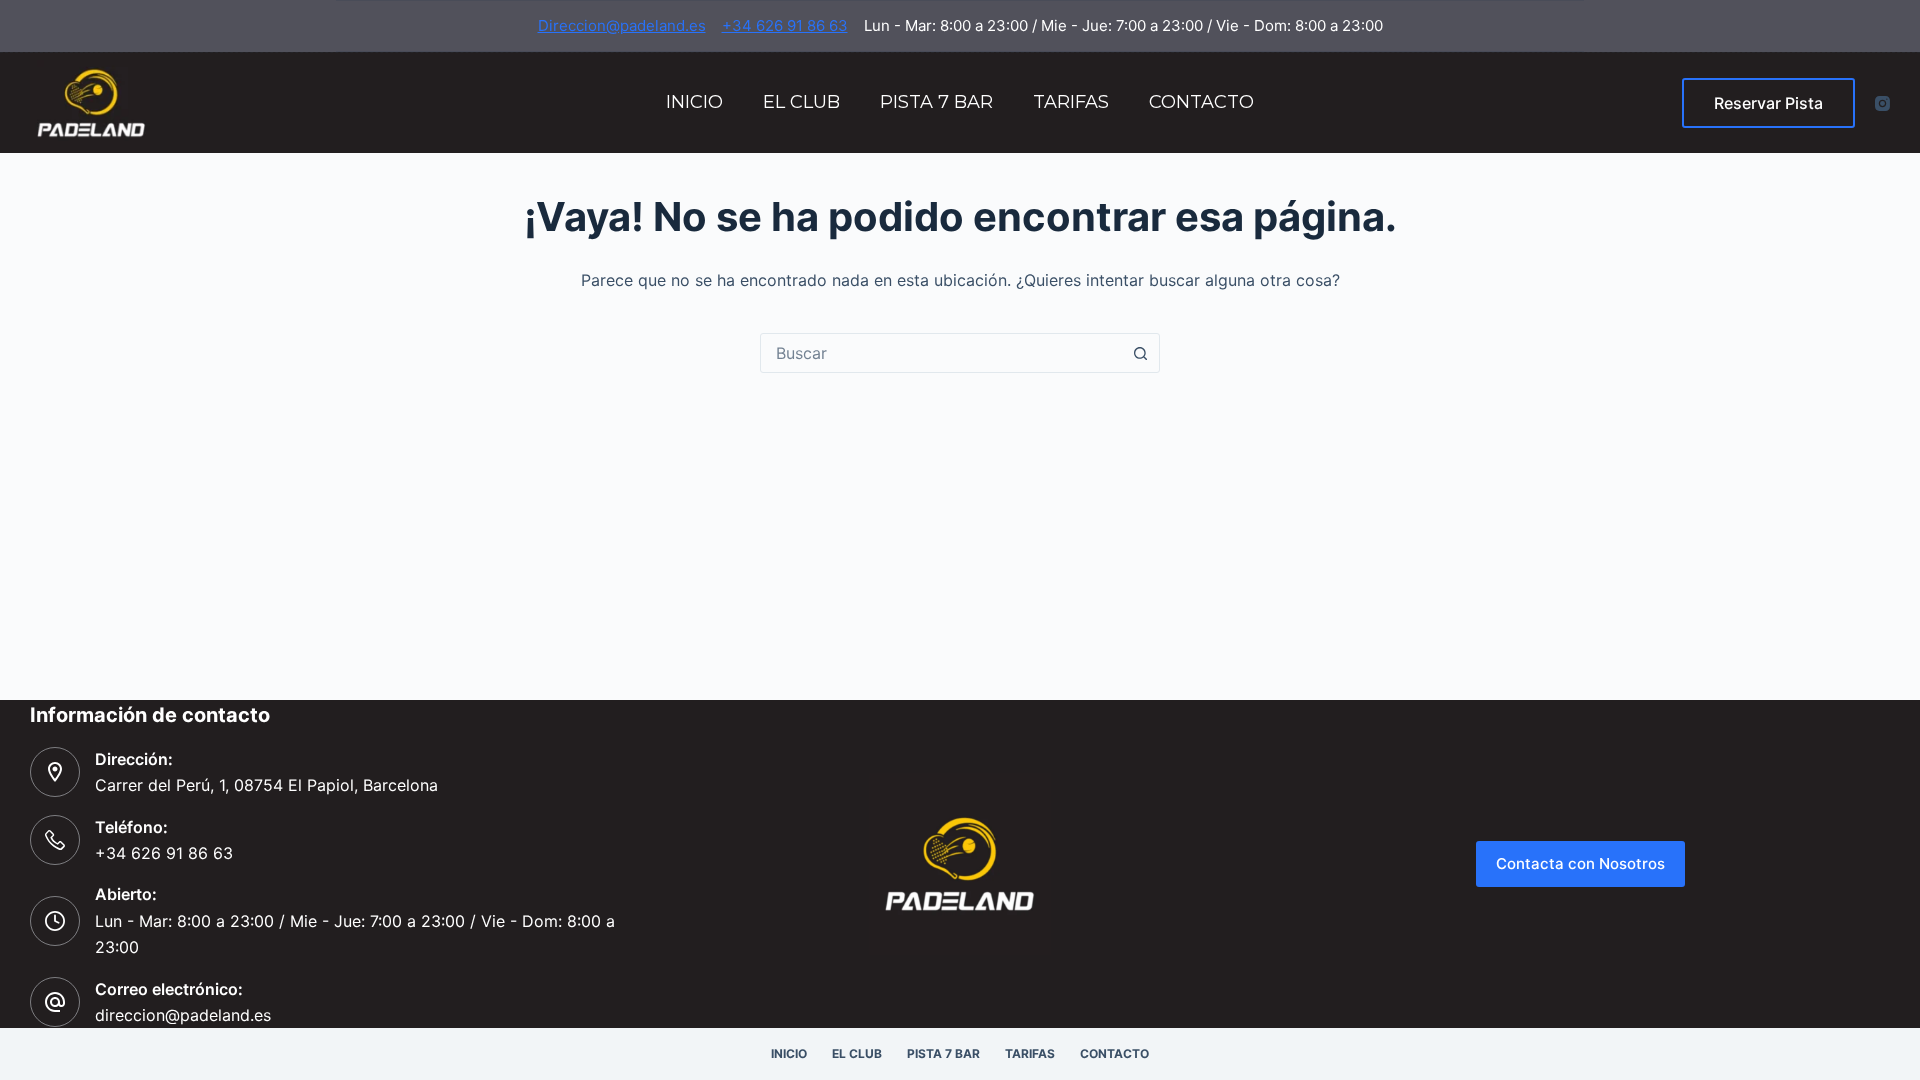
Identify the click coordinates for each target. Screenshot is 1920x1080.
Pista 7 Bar (936, 102)
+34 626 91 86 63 (785, 25)
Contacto (1201, 102)
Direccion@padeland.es (622, 25)
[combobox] (941, 353)
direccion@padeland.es (183, 1015)
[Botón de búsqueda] (1140, 353)
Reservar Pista (1768, 103)
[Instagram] (1882, 103)
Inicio (694, 102)
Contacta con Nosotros (1580, 863)
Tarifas (1071, 102)
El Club (801, 102)
